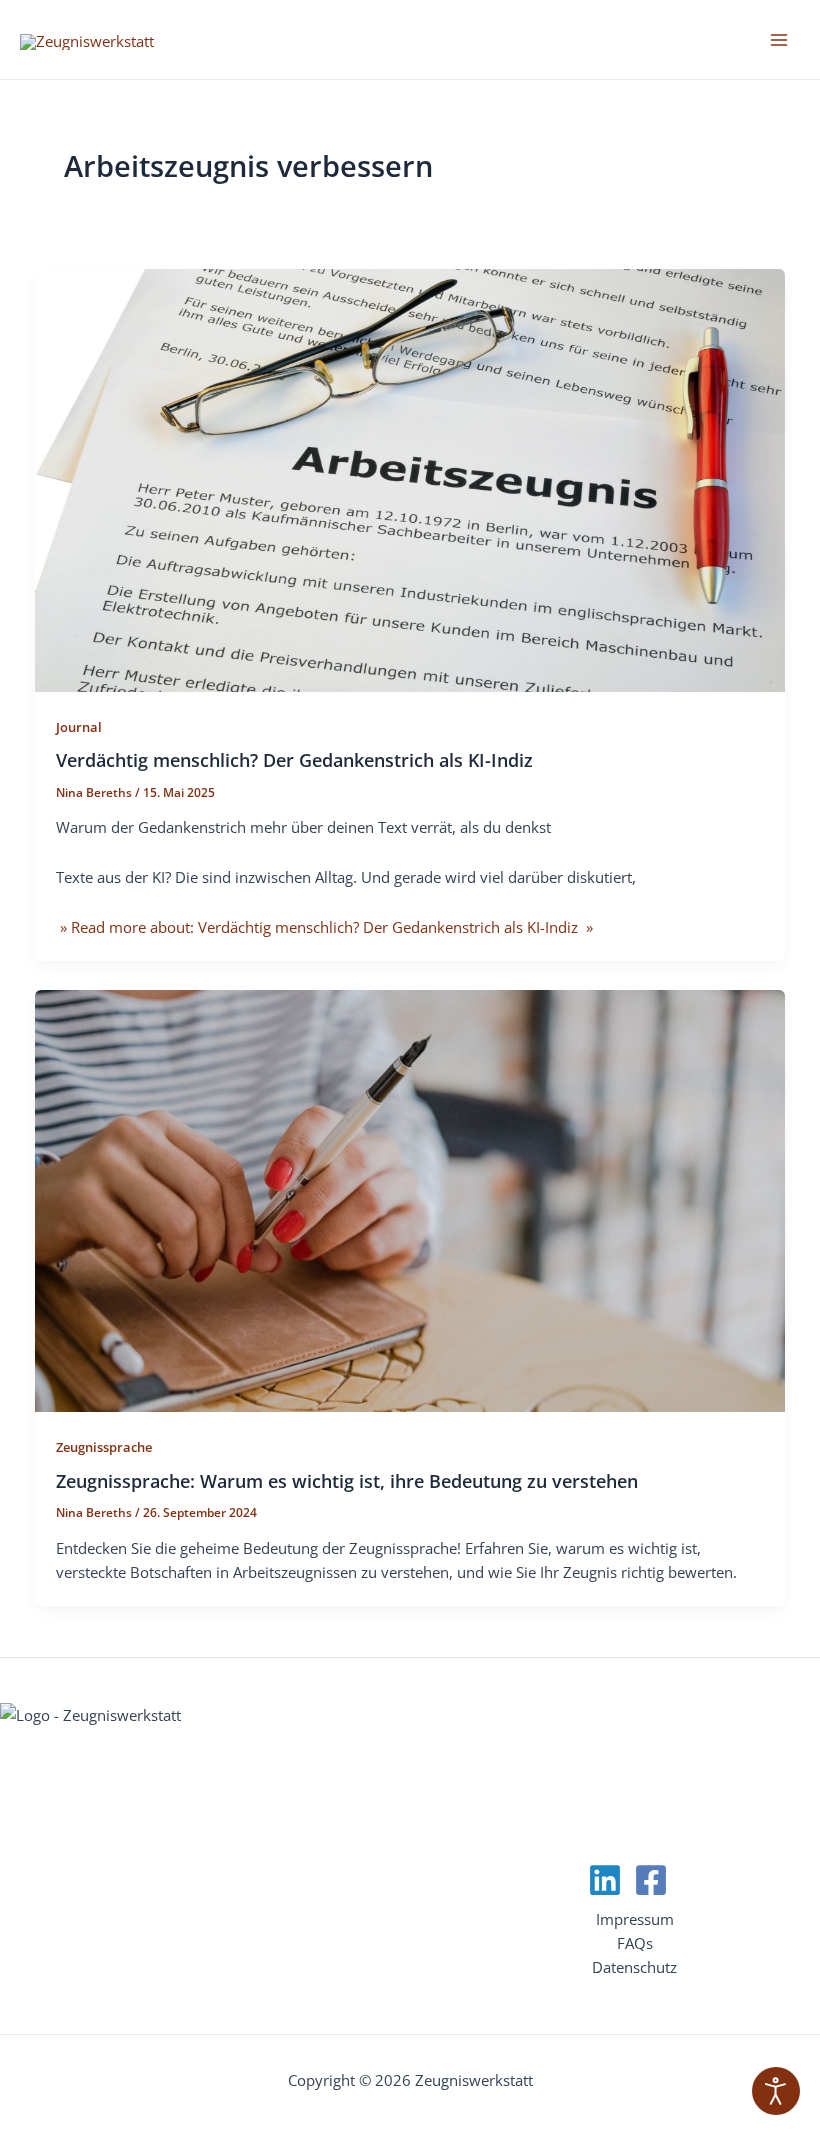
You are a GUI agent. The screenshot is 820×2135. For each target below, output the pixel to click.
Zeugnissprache (104, 1447)
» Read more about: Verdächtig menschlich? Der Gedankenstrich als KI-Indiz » (324, 927)
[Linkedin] (605, 1880)
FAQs (635, 1943)
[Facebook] (651, 1880)
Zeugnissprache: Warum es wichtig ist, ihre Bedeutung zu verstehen (347, 1481)
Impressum (635, 1919)
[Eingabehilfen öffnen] (776, 2091)
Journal (79, 727)
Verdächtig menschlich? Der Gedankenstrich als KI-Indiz (294, 760)
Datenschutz (634, 1967)
